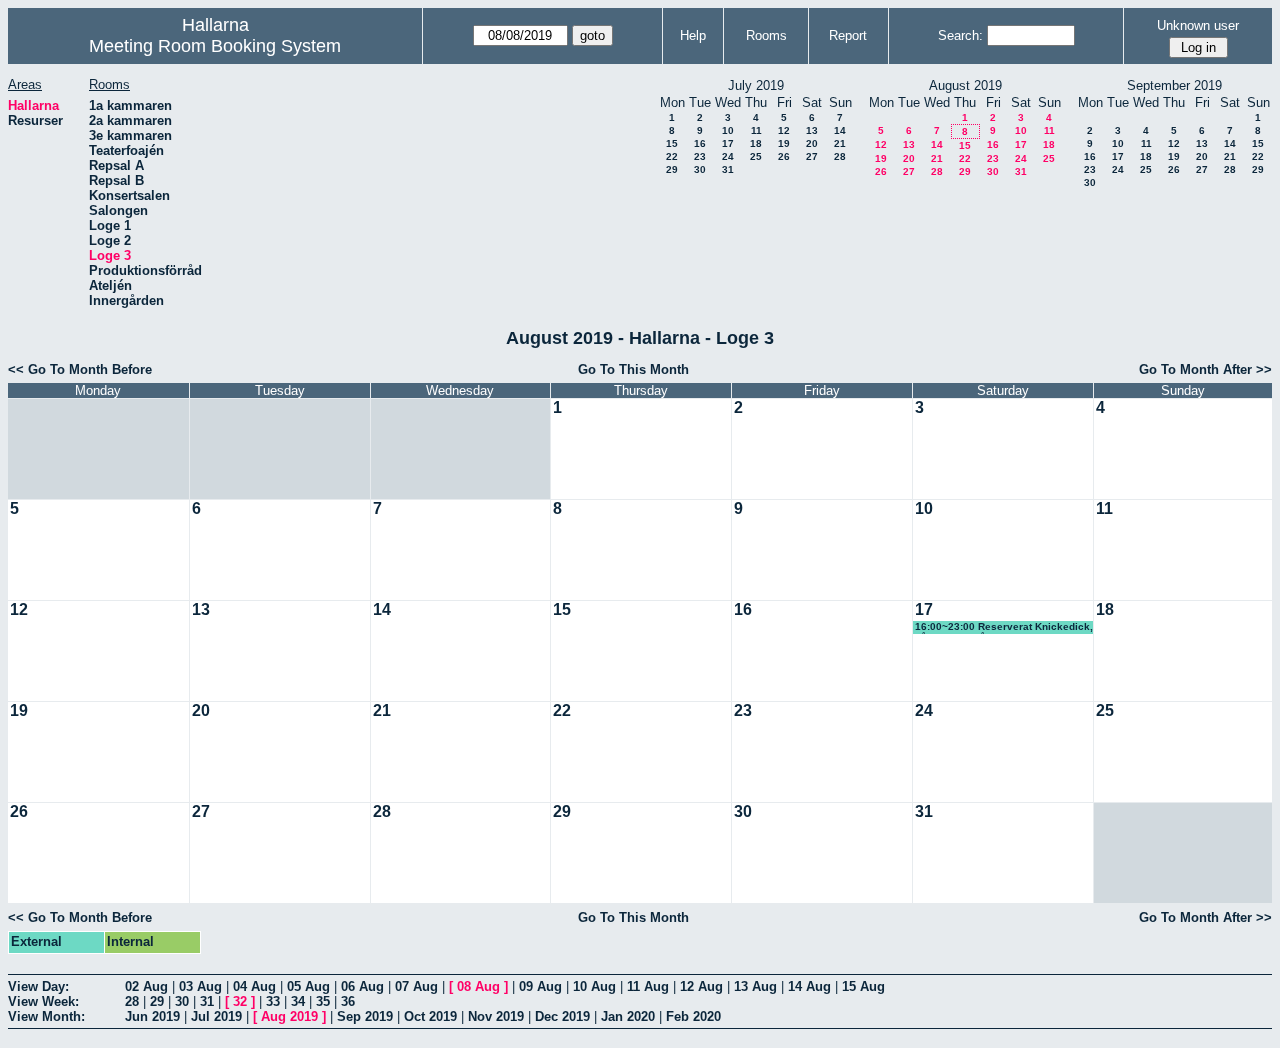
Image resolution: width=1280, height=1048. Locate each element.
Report (848, 35)
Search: (960, 35)
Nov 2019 (496, 1016)
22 (672, 156)
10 (728, 130)
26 (784, 156)
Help (693, 35)
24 (728, 156)
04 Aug (254, 986)
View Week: (43, 1001)
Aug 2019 (289, 1016)
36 (348, 1001)
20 (812, 143)
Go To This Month (633, 369)
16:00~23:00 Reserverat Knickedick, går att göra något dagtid (1004, 627)
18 (756, 143)
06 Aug (362, 986)
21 (840, 143)
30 (700, 169)
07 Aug (416, 986)
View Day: (38, 986)
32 (240, 1001)
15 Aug (863, 986)
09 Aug (540, 986)
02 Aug (146, 986)
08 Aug (478, 986)
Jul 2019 (216, 1016)
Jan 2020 (628, 1016)
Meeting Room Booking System (215, 46)
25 (756, 156)
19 (784, 143)
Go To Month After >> (1205, 369)
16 (700, 143)
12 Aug (701, 986)
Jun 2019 (152, 1016)
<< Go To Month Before (80, 369)
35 (323, 1001)
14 (840, 130)
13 (812, 130)
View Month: (46, 1016)
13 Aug (755, 986)
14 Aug (809, 986)
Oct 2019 (430, 1016)
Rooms (766, 35)
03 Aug (200, 986)
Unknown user (1198, 25)
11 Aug (648, 986)
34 (298, 1001)
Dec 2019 (562, 1016)
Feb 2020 (693, 1016)
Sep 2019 (365, 1016)
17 (728, 143)
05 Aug (308, 986)
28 (840, 156)
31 (728, 169)
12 (784, 130)
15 (672, 143)
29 (672, 169)
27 (812, 156)
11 (756, 130)
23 (700, 156)
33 (273, 1001)
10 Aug (594, 986)
